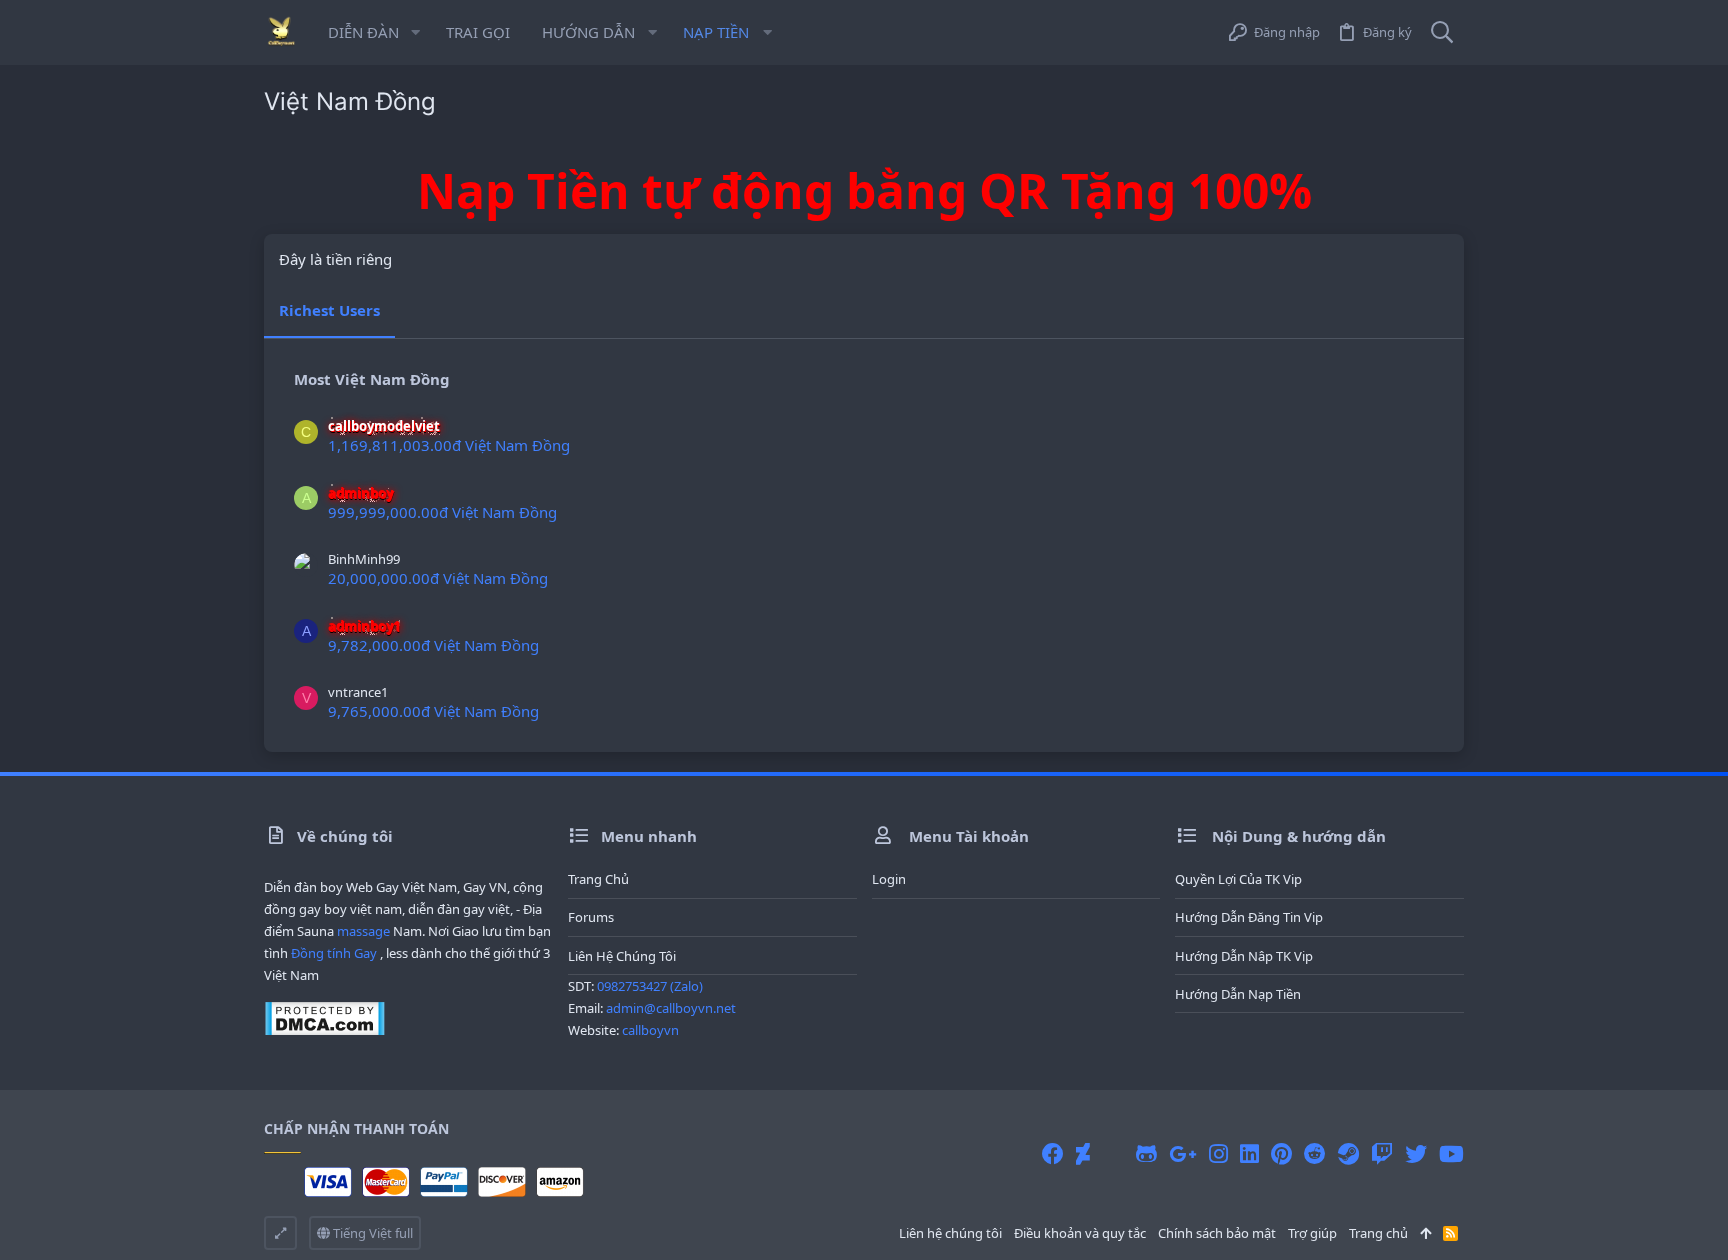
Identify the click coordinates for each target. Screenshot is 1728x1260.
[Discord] (1113, 1153)
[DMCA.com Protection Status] (324, 1031)
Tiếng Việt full (371, 1233)
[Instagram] (1218, 1153)
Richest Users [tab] (329, 310)
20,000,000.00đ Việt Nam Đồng (438, 578)
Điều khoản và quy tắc (1080, 1233)
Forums (591, 917)
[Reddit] (1315, 1153)
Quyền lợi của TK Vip (1238, 879)
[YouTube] (1451, 1153)
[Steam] (1348, 1153)
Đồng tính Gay (334, 953)
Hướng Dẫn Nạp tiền (1238, 994)
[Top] (1425, 1233)
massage (363, 931)
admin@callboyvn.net (671, 1008)
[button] (415, 32)
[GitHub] (1146, 1153)
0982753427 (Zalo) (650, 986)
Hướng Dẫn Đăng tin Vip (1249, 917)
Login (889, 879)
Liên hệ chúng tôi (622, 956)
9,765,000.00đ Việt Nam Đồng (433, 711)
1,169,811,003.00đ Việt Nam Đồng (449, 445)
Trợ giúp (1312, 1233)
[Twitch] (1382, 1153)
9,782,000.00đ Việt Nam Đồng (433, 645)
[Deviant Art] (1083, 1153)
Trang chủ (598, 879)
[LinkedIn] (1249, 1153)
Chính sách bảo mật (1217, 1233)
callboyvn (650, 1030)
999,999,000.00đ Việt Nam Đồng (442, 512)
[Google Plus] (1183, 1153)
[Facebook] (1053, 1153)
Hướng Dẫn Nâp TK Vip (1244, 956)
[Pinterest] (1281, 1153)
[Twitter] (1416, 1153)
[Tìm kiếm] (1442, 32)
